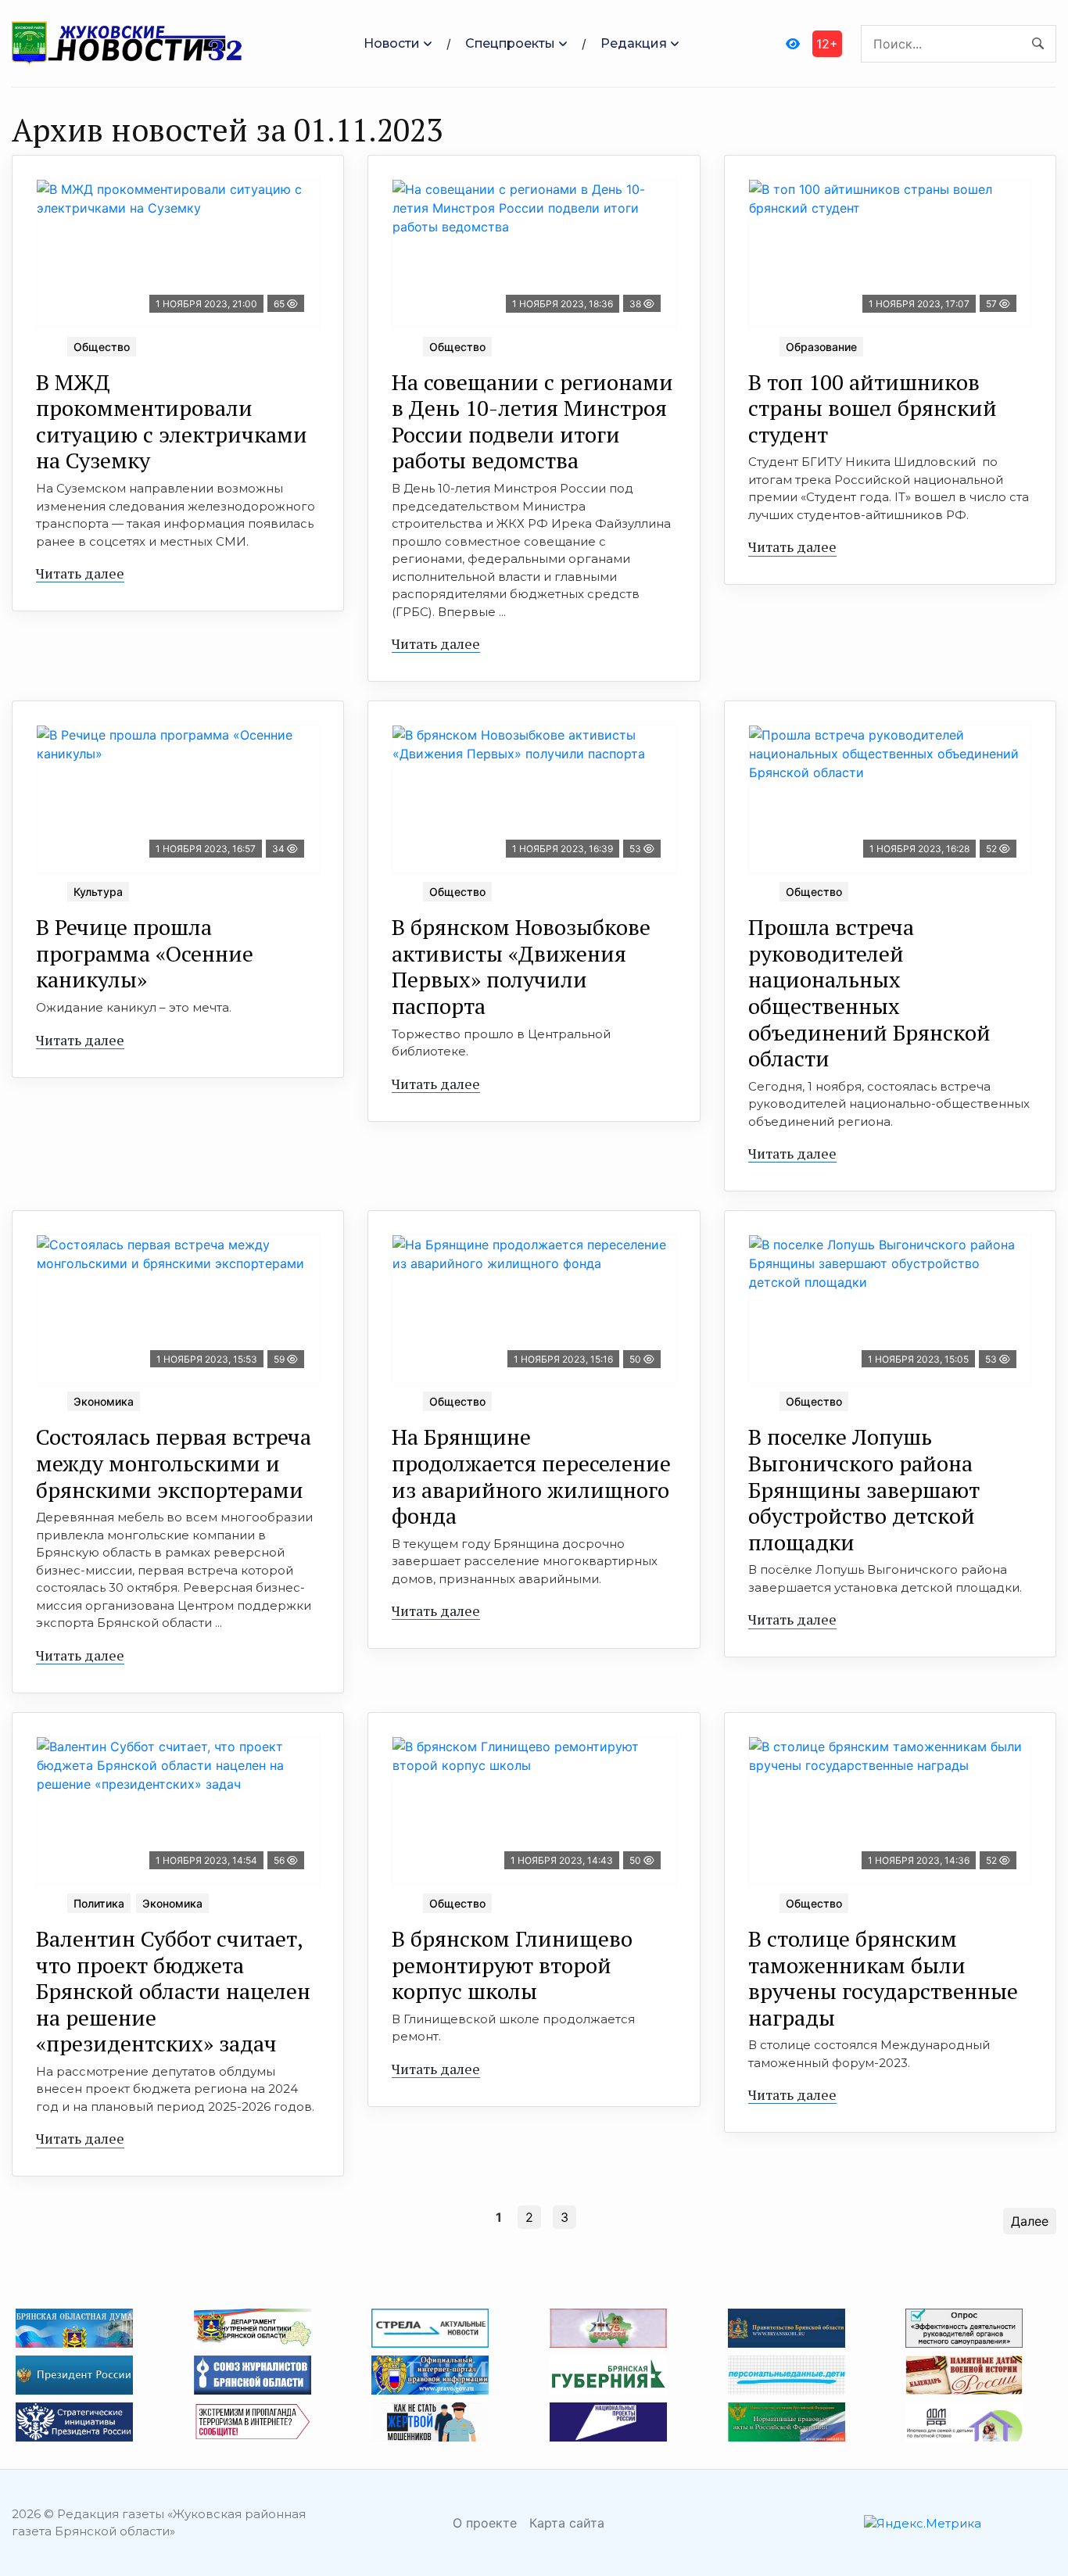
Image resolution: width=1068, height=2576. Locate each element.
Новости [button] (392, 43)
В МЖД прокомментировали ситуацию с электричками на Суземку (172, 421)
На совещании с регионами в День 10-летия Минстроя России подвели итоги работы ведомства (532, 421)
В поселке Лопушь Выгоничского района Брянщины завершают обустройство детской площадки (864, 1489)
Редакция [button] (634, 43)
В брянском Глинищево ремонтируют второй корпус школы (512, 1965)
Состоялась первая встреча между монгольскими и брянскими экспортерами (174, 1463)
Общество (102, 347)
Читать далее (80, 573)
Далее (1030, 2221)
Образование (821, 347)
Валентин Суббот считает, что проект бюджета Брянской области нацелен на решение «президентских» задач (173, 1991)
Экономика (104, 1401)
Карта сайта (567, 2523)
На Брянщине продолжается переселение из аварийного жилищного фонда (531, 1476)
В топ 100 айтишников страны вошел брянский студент (873, 408)
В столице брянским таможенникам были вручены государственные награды (883, 1978)
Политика (99, 1903)
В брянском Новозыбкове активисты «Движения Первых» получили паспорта (521, 966)
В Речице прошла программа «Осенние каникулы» (145, 953)
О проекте (485, 2523)
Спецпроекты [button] (510, 43)
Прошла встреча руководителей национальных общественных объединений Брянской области (869, 992)
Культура (98, 892)
